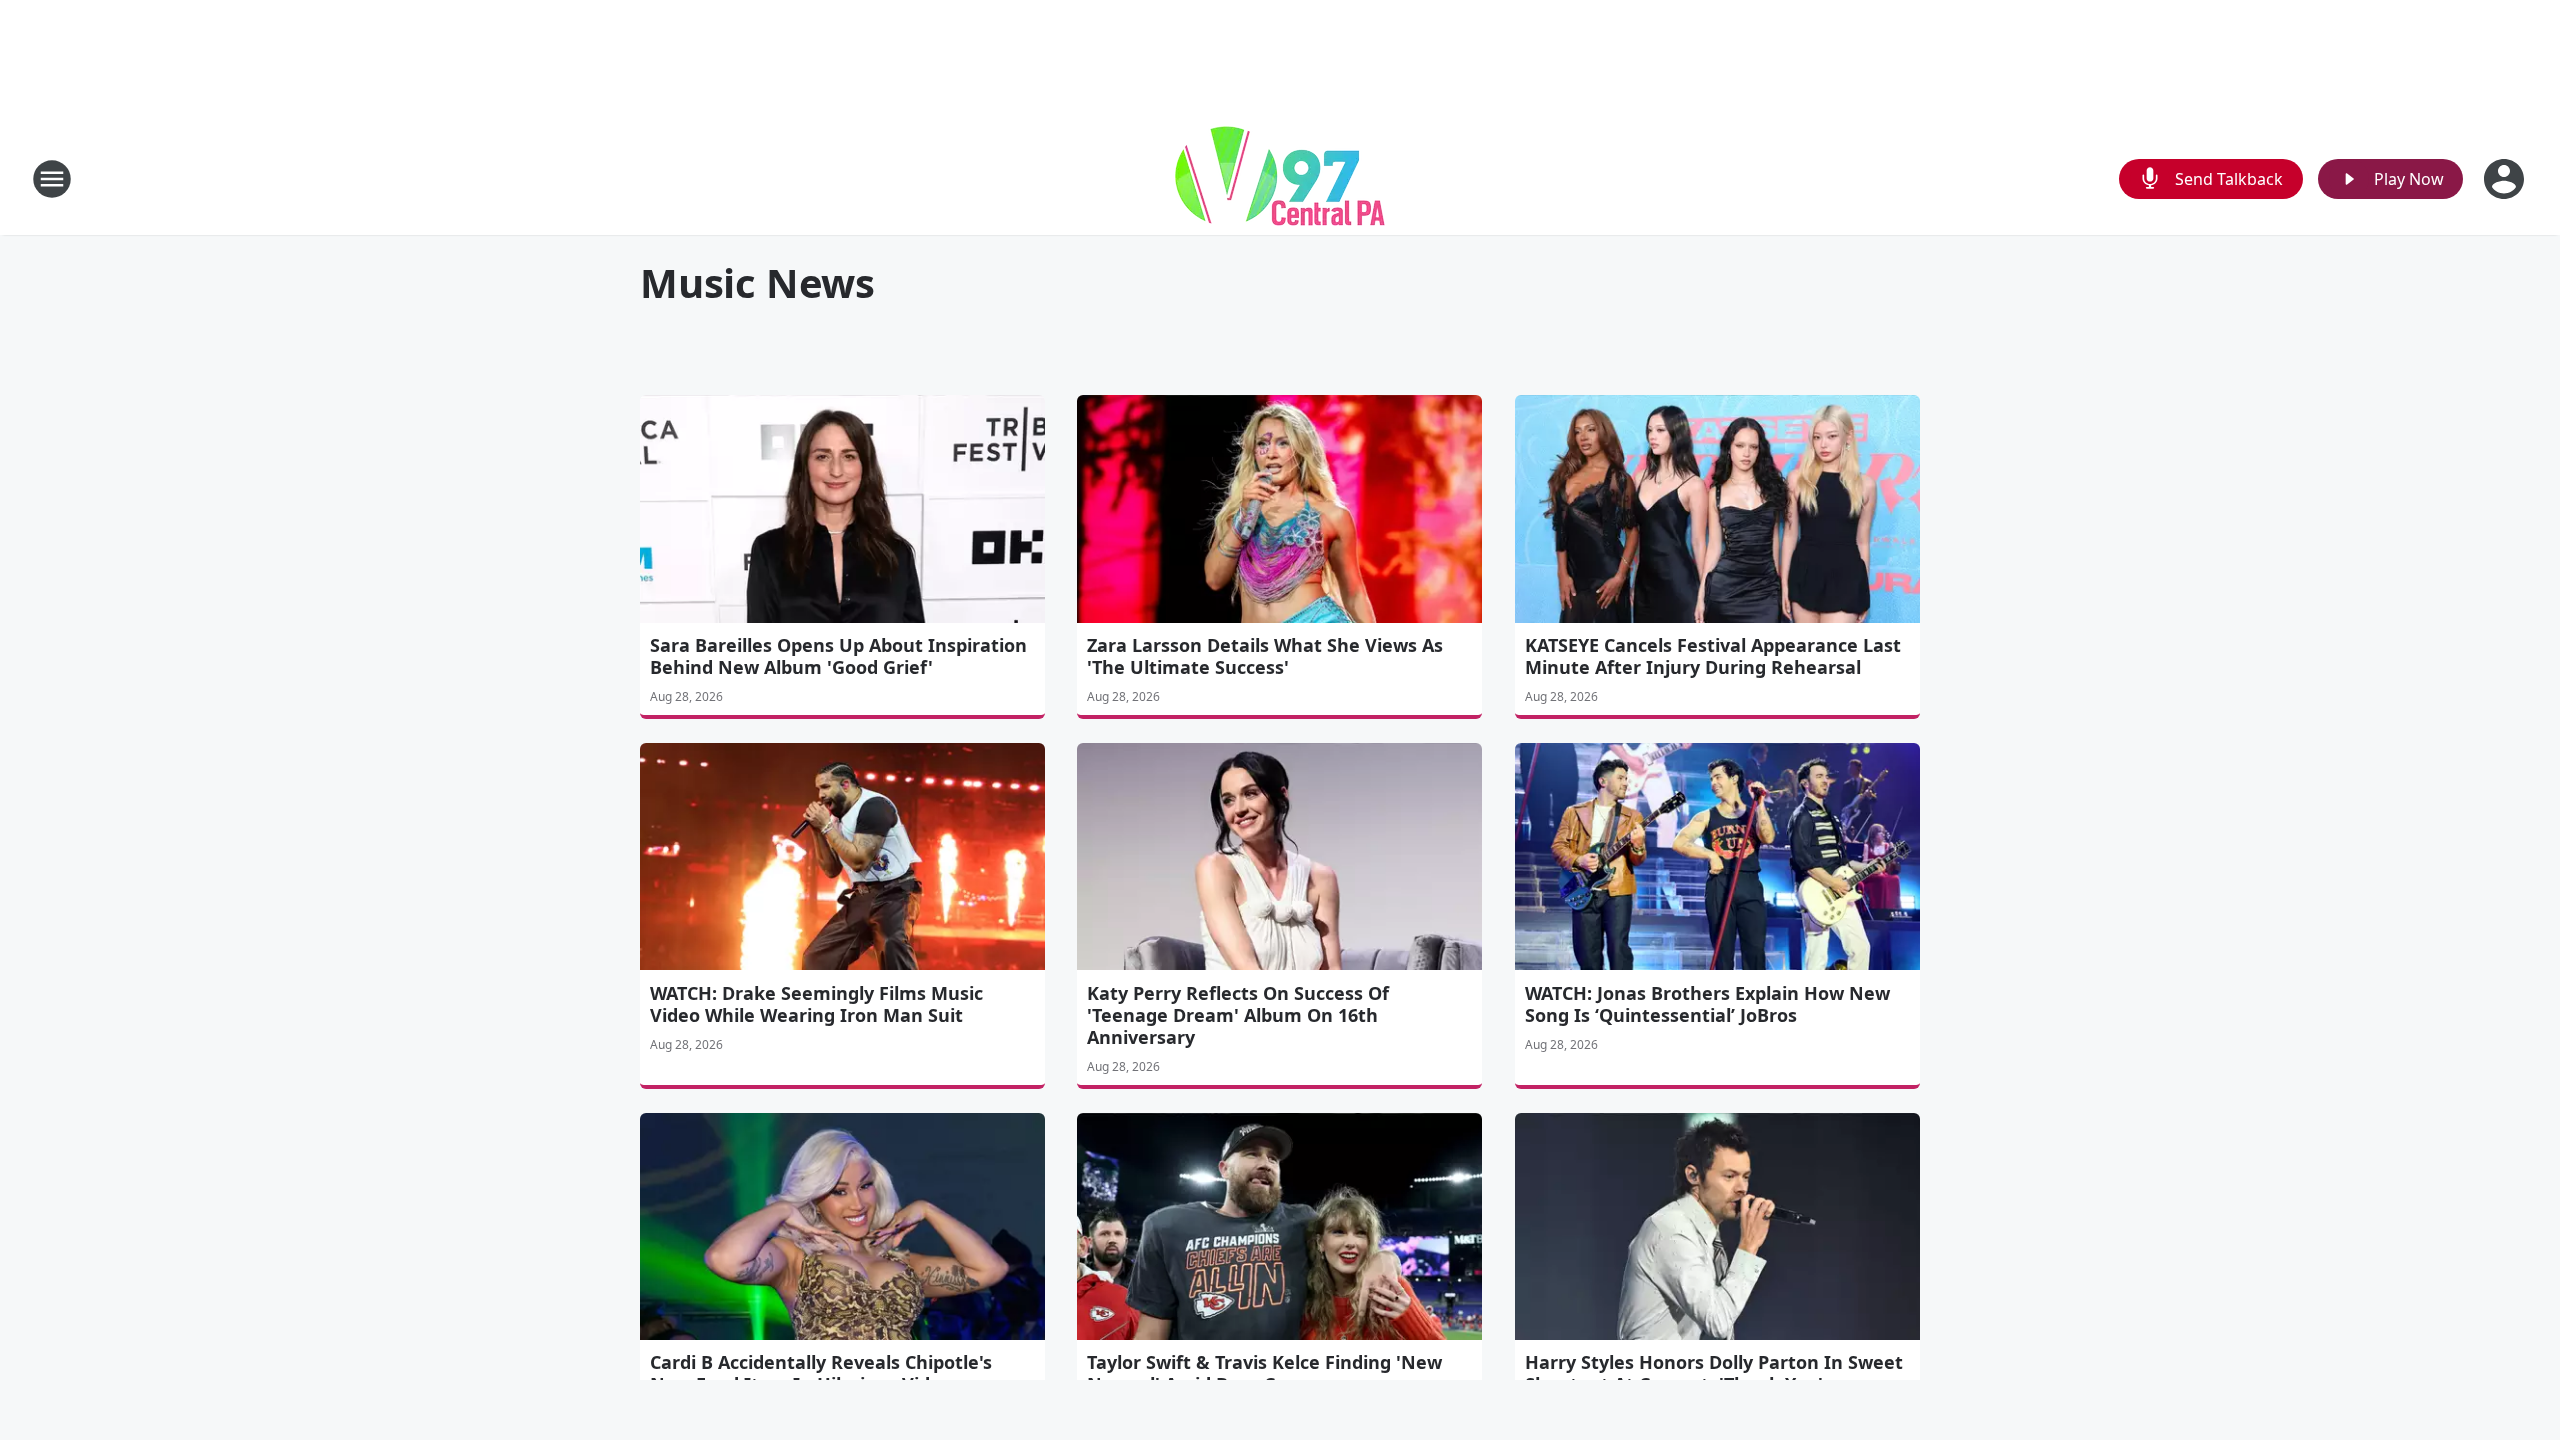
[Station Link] (1280, 178)
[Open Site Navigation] (52, 179)
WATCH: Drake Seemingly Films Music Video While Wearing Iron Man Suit (816, 1004)
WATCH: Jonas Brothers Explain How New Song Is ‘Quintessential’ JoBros (1707, 1004)
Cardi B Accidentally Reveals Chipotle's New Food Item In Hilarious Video (821, 1373)
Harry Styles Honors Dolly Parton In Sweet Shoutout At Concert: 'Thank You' (1714, 1373)
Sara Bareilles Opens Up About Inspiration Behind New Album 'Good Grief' (838, 656)
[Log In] (2506, 179)
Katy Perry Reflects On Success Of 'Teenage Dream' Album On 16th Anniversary (1238, 1015)
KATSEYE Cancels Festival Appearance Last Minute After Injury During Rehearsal (1713, 656)
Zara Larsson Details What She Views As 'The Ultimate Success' (1265, 656)
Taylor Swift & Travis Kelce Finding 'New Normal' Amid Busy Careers (1264, 1373)
